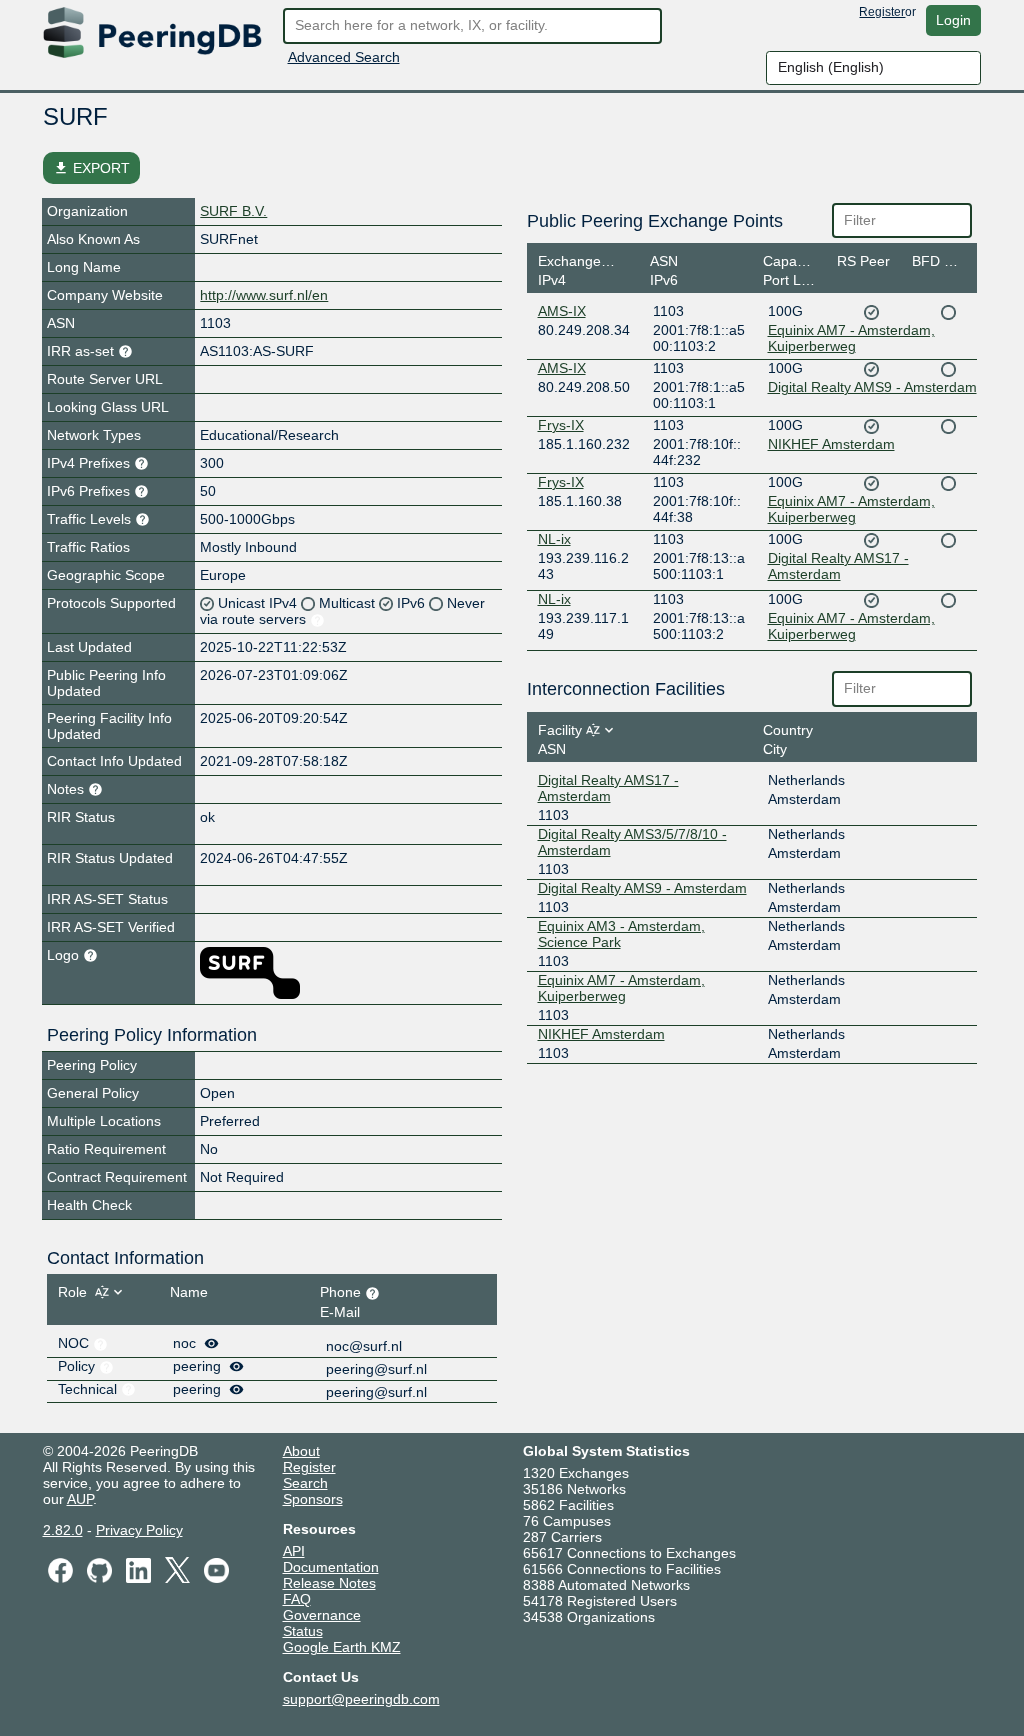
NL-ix (554, 539)
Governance (322, 1615)
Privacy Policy (139, 1530)
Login (953, 20)
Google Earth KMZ (342, 1647)
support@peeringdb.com (361, 1699)
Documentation (331, 1567)
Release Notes (329, 1583)
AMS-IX (562, 311)
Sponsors (313, 1499)
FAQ (297, 1599)
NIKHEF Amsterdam (831, 444)
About (301, 1451)
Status (303, 1631)
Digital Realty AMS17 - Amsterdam (838, 566)
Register (882, 12)
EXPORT (91, 168)
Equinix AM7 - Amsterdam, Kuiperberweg (851, 338)
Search (305, 1483)
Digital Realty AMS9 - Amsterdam (872, 387)
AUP (80, 1499)
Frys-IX (561, 425)
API (294, 1551)
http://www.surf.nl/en (264, 295)
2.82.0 (63, 1530)
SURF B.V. (233, 211)
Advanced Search (344, 57)
